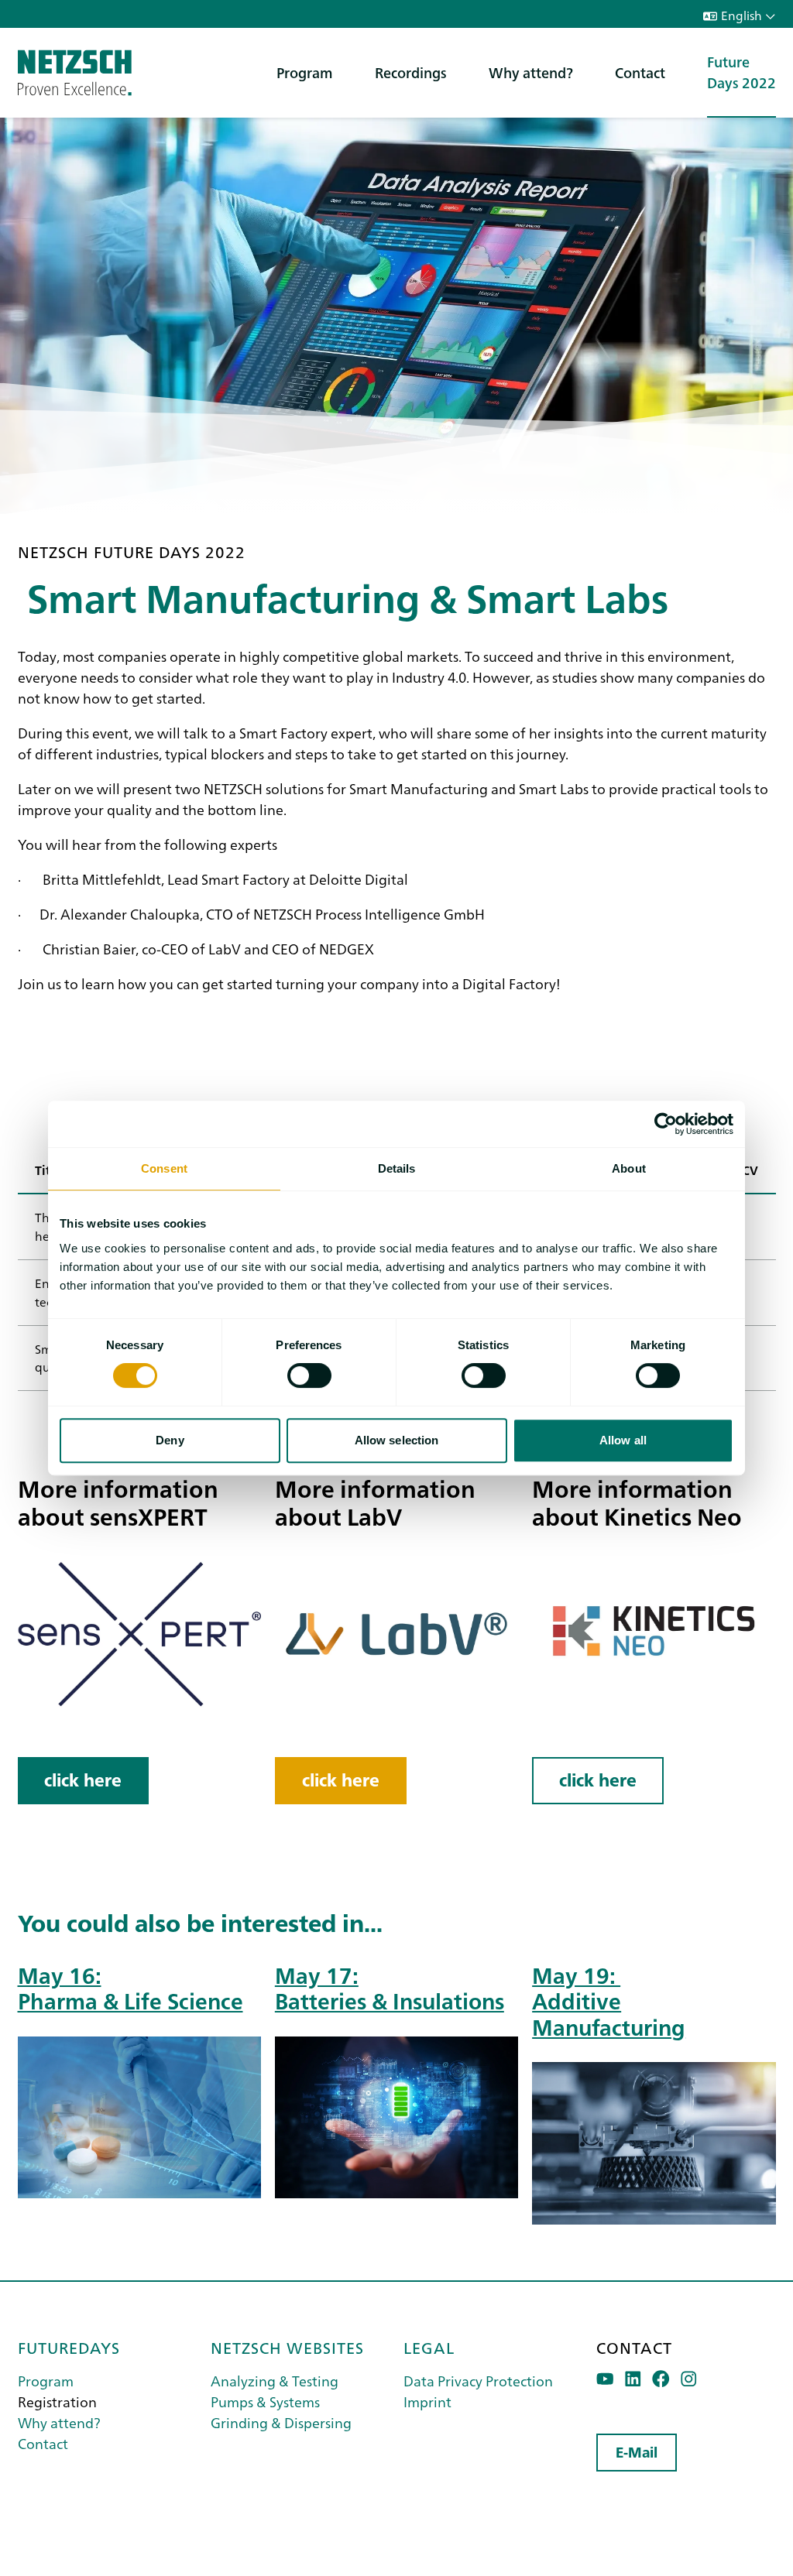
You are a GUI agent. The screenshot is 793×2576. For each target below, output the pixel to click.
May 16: (60, 1974)
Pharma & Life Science (130, 2000)
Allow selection (397, 1440)
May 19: (576, 1974)
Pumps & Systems (265, 2401)
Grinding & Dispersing (281, 2422)
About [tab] (629, 1168)
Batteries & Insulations (390, 2000)
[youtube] (605, 2379)
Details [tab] (397, 1168)
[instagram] (689, 2379)
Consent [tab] (164, 1168)
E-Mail (637, 2453)
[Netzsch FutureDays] (75, 73)
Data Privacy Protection (478, 2381)
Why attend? (531, 72)
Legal (429, 2347)
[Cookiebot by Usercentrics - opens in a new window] (666, 1124)
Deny (170, 1440)
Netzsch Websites (287, 2347)
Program (305, 72)
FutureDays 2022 (742, 72)
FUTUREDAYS (69, 2347)
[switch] (309, 1375)
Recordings (411, 72)
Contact (640, 72)
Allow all (623, 1440)
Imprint (427, 2401)
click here (83, 1780)
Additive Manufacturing (609, 2012)
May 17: (317, 1974)
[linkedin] (633, 2379)
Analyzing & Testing (275, 2381)
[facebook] (661, 2379)
